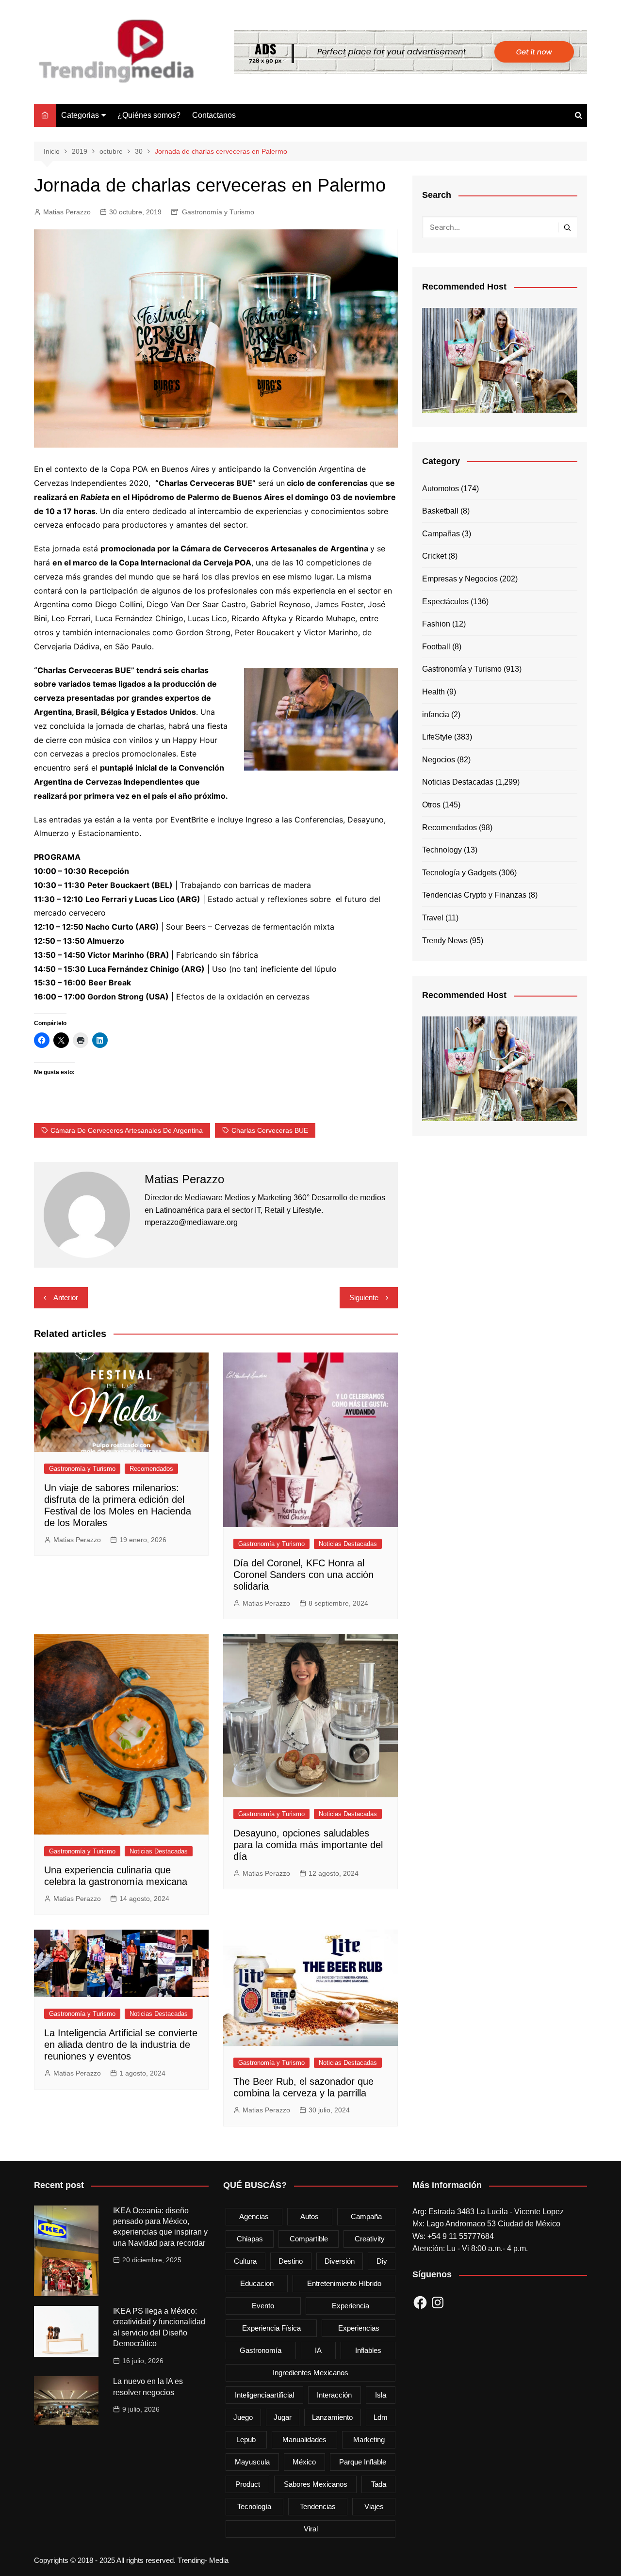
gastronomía (261, 2350)
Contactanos (214, 115)
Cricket (434, 556)
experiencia (351, 2306)
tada (379, 2484)
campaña (366, 2216)
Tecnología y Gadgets (459, 873)
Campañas (441, 534)
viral (311, 2529)
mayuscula (252, 2462)
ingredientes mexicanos (310, 2373)
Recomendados (151, 1469)
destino (291, 2261)
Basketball (440, 511)
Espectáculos (445, 602)
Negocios (439, 760)
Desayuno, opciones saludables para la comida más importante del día (308, 1845)
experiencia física (271, 2328)
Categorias (80, 115)
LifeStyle (437, 737)
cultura (245, 2261)
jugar (283, 2417)
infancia (436, 715)
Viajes (374, 2506)
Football (436, 647)
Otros (431, 805)
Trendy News (445, 941)
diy (382, 2261)
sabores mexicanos (316, 2484)
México (304, 2462)
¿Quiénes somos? (149, 115)
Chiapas (250, 2239)
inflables (368, 2350)
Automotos (441, 489)
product (248, 2484)
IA (318, 2350)
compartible (309, 2239)
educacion (257, 2283)
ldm (381, 2417)
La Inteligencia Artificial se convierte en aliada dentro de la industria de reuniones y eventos (121, 2045)
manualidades (304, 2439)
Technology (442, 850)
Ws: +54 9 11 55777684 (453, 2236)
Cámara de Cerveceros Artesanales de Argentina (127, 1130)
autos (310, 2216)
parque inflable (363, 2462)
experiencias (359, 2328)
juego (243, 2417)
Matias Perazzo (67, 212)
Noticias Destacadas (348, 1544)
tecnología (254, 2506)
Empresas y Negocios (460, 579)
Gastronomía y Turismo (218, 212)
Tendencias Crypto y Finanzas (474, 895)
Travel (433, 918)
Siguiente (364, 1297)
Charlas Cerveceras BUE (270, 1130)
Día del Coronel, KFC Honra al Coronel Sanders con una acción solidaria (303, 1575)
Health (433, 692)
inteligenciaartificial (264, 2395)
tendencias (318, 2506)
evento (263, 2306)
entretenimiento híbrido (344, 2283)
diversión (340, 2261)
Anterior (66, 1297)
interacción (334, 2395)
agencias (254, 2216)
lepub (246, 2439)
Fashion (436, 624)
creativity (370, 2239)
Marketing (369, 2439)
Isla (381, 2395)
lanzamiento (332, 2417)
